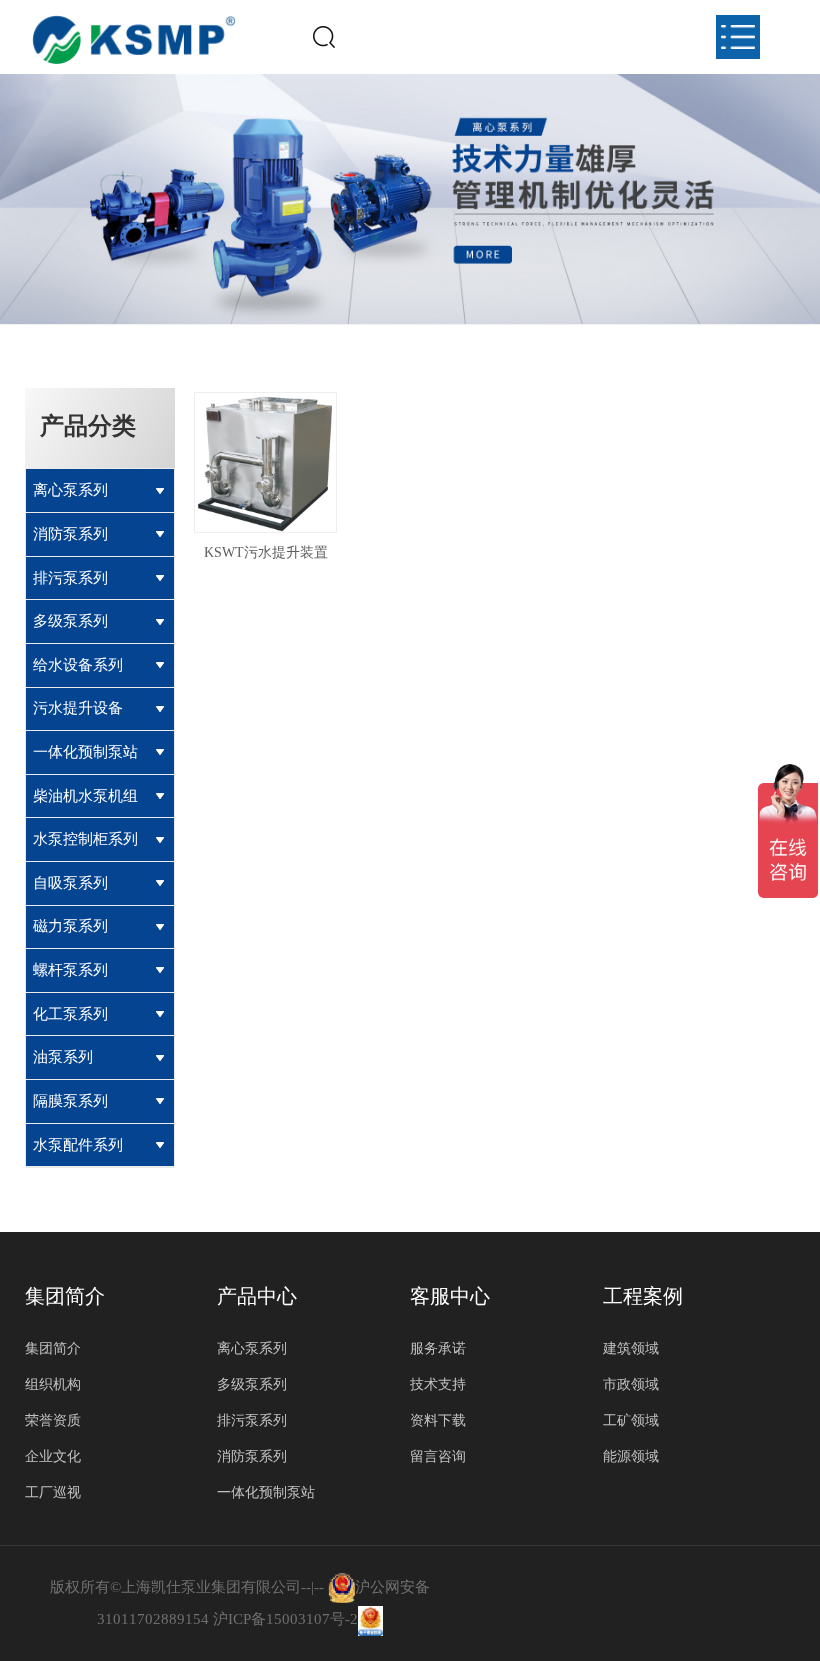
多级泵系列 (70, 620)
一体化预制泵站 (85, 751)
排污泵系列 (70, 577)
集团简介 (53, 1348)
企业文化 (53, 1456)
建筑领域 (631, 1348)
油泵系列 (63, 1056)
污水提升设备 (78, 707)
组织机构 (53, 1384)
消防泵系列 (70, 533)
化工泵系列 (70, 1013)
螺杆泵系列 (70, 969)
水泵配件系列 (78, 1144)
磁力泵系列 (70, 925)
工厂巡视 (53, 1492)
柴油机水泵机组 (85, 795)
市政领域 (631, 1384)
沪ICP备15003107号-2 (285, 1619)
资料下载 (438, 1420)
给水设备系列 (78, 664)
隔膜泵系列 (70, 1100)
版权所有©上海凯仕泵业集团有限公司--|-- (189, 1587)
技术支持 (438, 1384)
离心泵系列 (70, 489)
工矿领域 (631, 1420)
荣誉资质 (53, 1420)
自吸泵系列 (70, 882)
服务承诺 (438, 1348)
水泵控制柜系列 (85, 838)
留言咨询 (438, 1456)
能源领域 (631, 1456)
